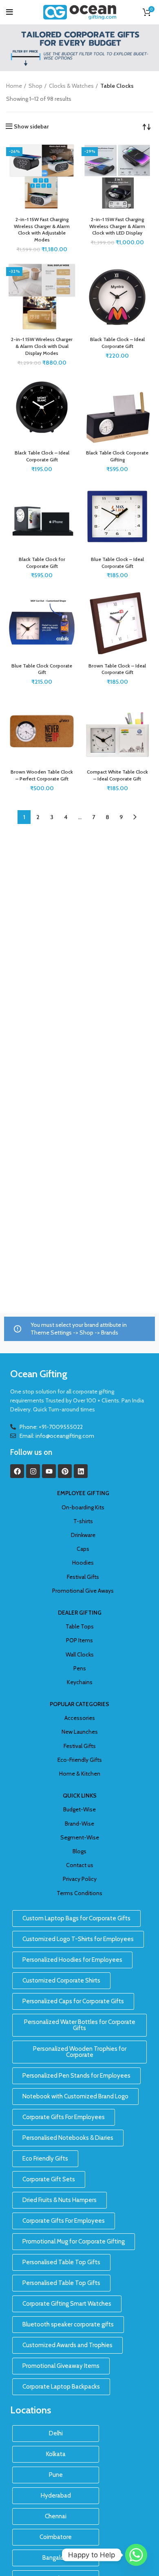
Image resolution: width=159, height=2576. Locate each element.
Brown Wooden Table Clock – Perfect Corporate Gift (42, 775)
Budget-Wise (79, 1809)
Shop (35, 86)
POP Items (79, 1640)
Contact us (80, 1865)
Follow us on (31, 1452)
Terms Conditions (79, 1893)
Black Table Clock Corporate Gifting (117, 456)
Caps (83, 1549)
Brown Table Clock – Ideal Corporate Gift (117, 669)
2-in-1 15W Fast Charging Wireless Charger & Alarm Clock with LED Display (117, 226)
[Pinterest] (65, 1471)
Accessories (80, 1718)
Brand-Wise (79, 1824)
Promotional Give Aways (83, 1591)
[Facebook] (17, 1471)
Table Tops (80, 1626)
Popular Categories (79, 1704)
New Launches (80, 1732)
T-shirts (83, 1521)
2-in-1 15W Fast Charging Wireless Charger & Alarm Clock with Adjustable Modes (42, 229)
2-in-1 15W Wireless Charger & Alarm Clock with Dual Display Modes (42, 346)
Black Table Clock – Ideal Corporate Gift (117, 343)
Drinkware (83, 1535)
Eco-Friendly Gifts (80, 1760)
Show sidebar (31, 126)
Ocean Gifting (39, 1374)
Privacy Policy (80, 1879)
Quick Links (80, 1796)
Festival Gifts (83, 1577)
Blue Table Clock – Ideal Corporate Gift (117, 563)
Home (14, 86)
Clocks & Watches (71, 86)
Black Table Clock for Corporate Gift (42, 563)
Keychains (80, 1682)
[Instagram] (33, 1471)
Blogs (79, 1851)
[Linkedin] (81, 1471)
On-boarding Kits (83, 1507)
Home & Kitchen (80, 1774)
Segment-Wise (80, 1837)
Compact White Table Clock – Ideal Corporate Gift (117, 775)
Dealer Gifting (80, 1613)
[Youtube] (49, 1471)
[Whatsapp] (136, 2555)
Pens (80, 1668)
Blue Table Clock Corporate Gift (42, 669)
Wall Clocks (80, 1654)
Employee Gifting (83, 1493)
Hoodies (83, 1563)
